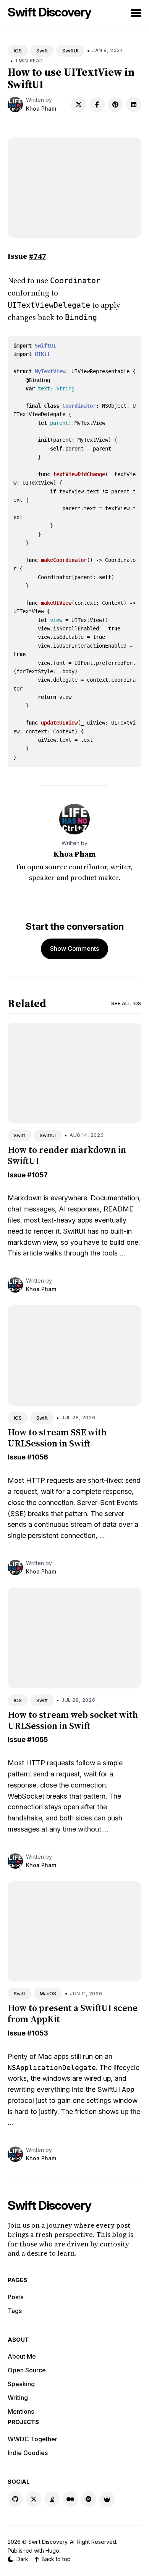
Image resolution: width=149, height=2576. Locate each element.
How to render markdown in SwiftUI (67, 1155)
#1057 (37, 1175)
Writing (18, 2398)
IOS (18, 51)
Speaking (21, 2384)
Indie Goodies (28, 2453)
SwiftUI (70, 51)
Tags (15, 2311)
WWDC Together (32, 2439)
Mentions (21, 2411)
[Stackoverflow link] (52, 2499)
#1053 (38, 2033)
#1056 (38, 1457)
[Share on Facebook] (97, 104)
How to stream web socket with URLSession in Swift (73, 1720)
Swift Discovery (49, 12)
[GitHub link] (15, 2499)
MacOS (48, 1994)
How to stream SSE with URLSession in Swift (57, 1438)
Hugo (52, 2551)
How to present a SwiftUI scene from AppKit (73, 2013)
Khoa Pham (41, 109)
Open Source (27, 2370)
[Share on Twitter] (79, 104)
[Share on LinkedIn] (134, 104)
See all (126, 1003)
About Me (22, 2356)
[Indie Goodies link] (107, 2499)
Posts (15, 2297)
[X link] (34, 2499)
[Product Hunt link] (89, 2499)
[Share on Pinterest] (115, 104)
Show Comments (74, 948)
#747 (37, 256)
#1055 (37, 1739)
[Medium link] (70, 2499)
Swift (42, 51)
